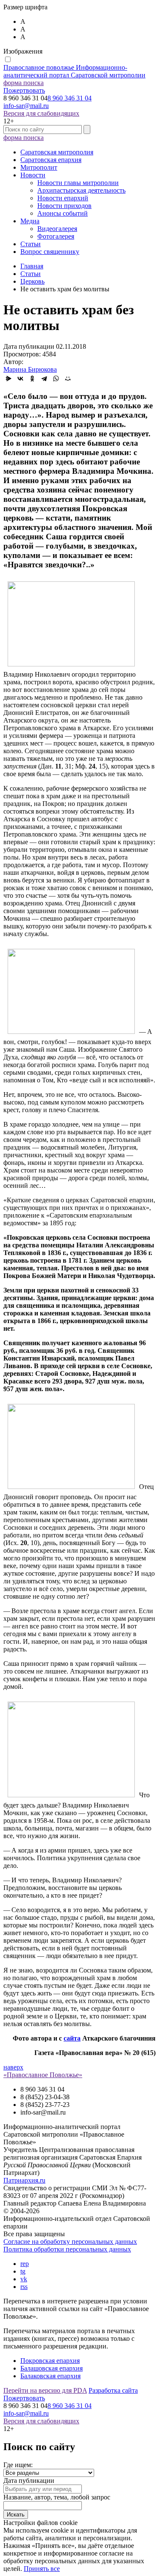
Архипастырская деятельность (81, 190)
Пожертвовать (24, 90)
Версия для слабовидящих (41, 113)
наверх (13, 2067)
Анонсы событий (63, 213)
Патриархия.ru (24, 2180)
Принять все (42, 2569)
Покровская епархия (50, 2361)
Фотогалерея (56, 236)
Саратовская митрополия (57, 152)
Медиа (30, 221)
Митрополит (39, 167)
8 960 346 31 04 (70, 98)
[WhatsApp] (56, 379)
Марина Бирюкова (30, 369)
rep (25, 2264)
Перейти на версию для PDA (45, 2390)
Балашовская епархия (52, 2368)
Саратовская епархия (51, 160)
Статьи (31, 244)
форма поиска (24, 83)
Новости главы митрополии (78, 183)
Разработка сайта (113, 2390)
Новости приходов (64, 206)
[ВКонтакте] (20, 379)
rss (24, 2287)
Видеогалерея (57, 229)
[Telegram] (44, 379)
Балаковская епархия (50, 2376)
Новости (33, 175)
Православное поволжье (74, 71)
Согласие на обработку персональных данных (70, 2242)
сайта (72, 2038)
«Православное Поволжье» (43, 2075)
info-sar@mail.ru (26, 106)
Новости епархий (63, 198)
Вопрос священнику (50, 252)
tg (23, 2271)
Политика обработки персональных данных (67, 2249)
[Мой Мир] (68, 379)
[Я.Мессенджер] (8, 379)
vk (24, 2279)
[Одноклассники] (32, 379)
